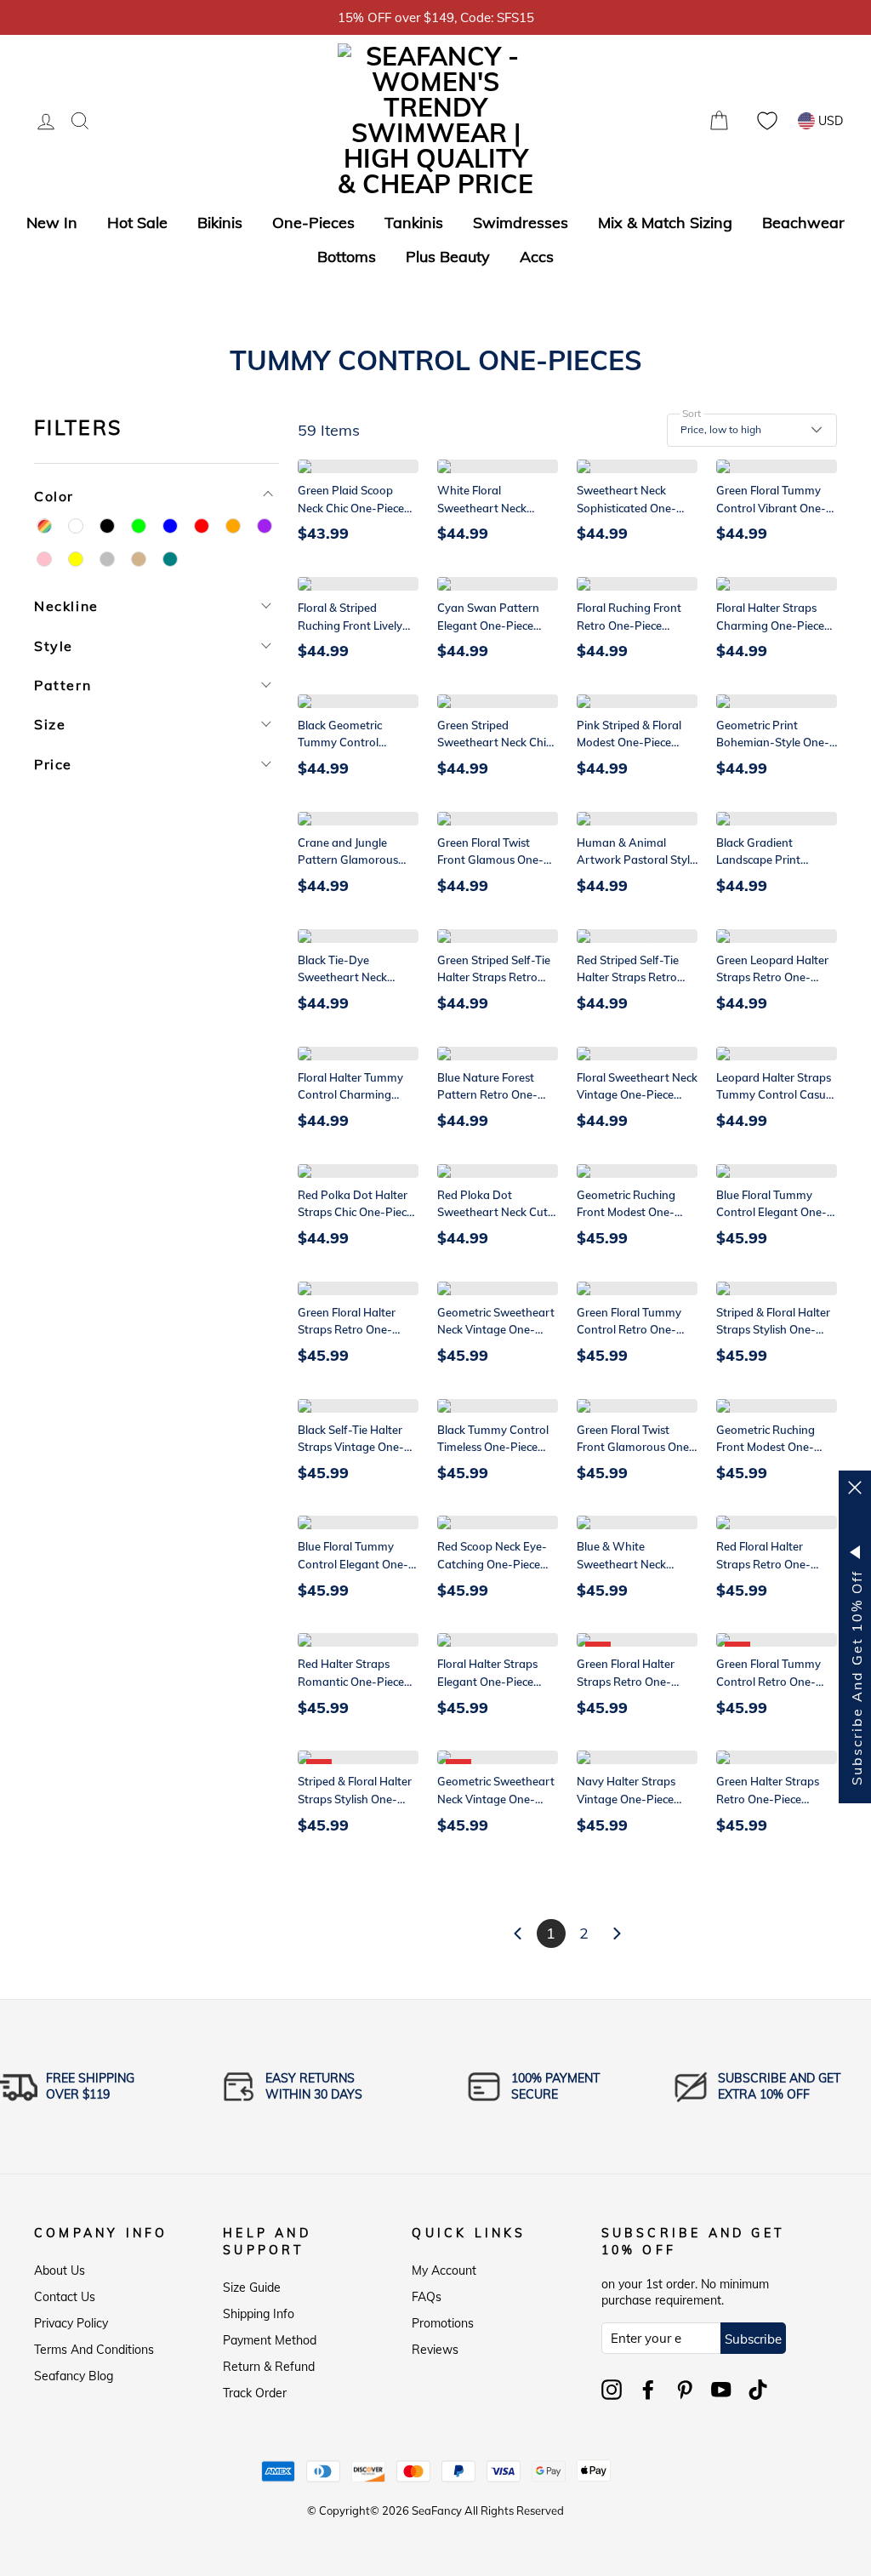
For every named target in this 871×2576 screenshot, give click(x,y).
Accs (537, 257)
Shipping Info (259, 2314)
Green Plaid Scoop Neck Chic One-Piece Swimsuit (351, 508)
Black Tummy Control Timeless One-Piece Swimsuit (493, 1448)
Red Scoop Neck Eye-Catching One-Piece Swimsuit (492, 1564)
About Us (60, 2270)
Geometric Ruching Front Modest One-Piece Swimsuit (626, 1213)
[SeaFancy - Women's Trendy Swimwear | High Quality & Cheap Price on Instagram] (612, 2390)
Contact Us (65, 2297)
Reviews (435, 2350)
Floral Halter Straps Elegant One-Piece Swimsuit (487, 1682)
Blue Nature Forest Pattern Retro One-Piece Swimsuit (487, 1095)
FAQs (427, 2297)
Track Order (255, 2393)
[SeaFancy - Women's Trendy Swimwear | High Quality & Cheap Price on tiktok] (758, 2390)
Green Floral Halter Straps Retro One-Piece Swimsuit (347, 1330)
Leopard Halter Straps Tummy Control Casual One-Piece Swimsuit (776, 1095)
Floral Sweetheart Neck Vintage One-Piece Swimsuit (637, 1095)
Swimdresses (521, 223)
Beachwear (803, 223)
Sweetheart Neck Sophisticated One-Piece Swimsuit (626, 508)
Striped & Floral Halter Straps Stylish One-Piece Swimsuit (773, 1330)
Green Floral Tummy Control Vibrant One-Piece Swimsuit (771, 508)
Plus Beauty (448, 257)
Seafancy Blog (74, 2376)
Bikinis (220, 223)
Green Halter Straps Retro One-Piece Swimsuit (768, 1799)
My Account (444, 2270)
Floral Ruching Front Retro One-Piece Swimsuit (629, 625)
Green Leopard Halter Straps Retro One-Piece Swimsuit (772, 978)
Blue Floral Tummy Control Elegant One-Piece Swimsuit (771, 1213)
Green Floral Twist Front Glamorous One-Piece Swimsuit (635, 1448)
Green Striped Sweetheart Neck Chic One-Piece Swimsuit (494, 743)
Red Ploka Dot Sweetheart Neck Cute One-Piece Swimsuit (495, 1213)
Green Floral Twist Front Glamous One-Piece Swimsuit (490, 860)
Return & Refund (269, 2367)
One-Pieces (313, 223)
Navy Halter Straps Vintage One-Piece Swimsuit (626, 1799)
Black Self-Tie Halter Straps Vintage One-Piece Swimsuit (351, 1448)
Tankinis (414, 223)
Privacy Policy (71, 2323)
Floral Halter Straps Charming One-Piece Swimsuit (770, 625)
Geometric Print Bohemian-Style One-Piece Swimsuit (773, 743)
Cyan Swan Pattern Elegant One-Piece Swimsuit (488, 625)
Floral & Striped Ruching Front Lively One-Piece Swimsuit (350, 625)
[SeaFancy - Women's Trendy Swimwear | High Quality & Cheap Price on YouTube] (721, 2390)
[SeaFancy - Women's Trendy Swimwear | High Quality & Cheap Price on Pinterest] (685, 2390)
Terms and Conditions (94, 2350)
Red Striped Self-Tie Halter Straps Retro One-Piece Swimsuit (629, 978)
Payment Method (270, 2340)
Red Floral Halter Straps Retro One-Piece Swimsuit (763, 1564)
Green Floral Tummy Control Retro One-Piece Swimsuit (629, 1330)
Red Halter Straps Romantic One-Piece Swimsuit (351, 1682)
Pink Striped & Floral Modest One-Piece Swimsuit (629, 743)
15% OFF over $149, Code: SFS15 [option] (436, 17)
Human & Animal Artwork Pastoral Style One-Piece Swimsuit (636, 860)
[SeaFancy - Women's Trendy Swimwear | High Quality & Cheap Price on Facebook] (648, 2390)
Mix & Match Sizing (665, 223)
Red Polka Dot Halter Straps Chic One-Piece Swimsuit (355, 1213)
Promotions (443, 2323)
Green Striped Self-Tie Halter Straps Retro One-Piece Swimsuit (494, 978)
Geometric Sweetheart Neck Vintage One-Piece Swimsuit (496, 1330)
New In (52, 223)
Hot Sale (137, 223)
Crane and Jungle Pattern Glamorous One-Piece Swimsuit (350, 860)
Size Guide (252, 2288)
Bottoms (347, 257)
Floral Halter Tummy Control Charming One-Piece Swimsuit (350, 1095)
